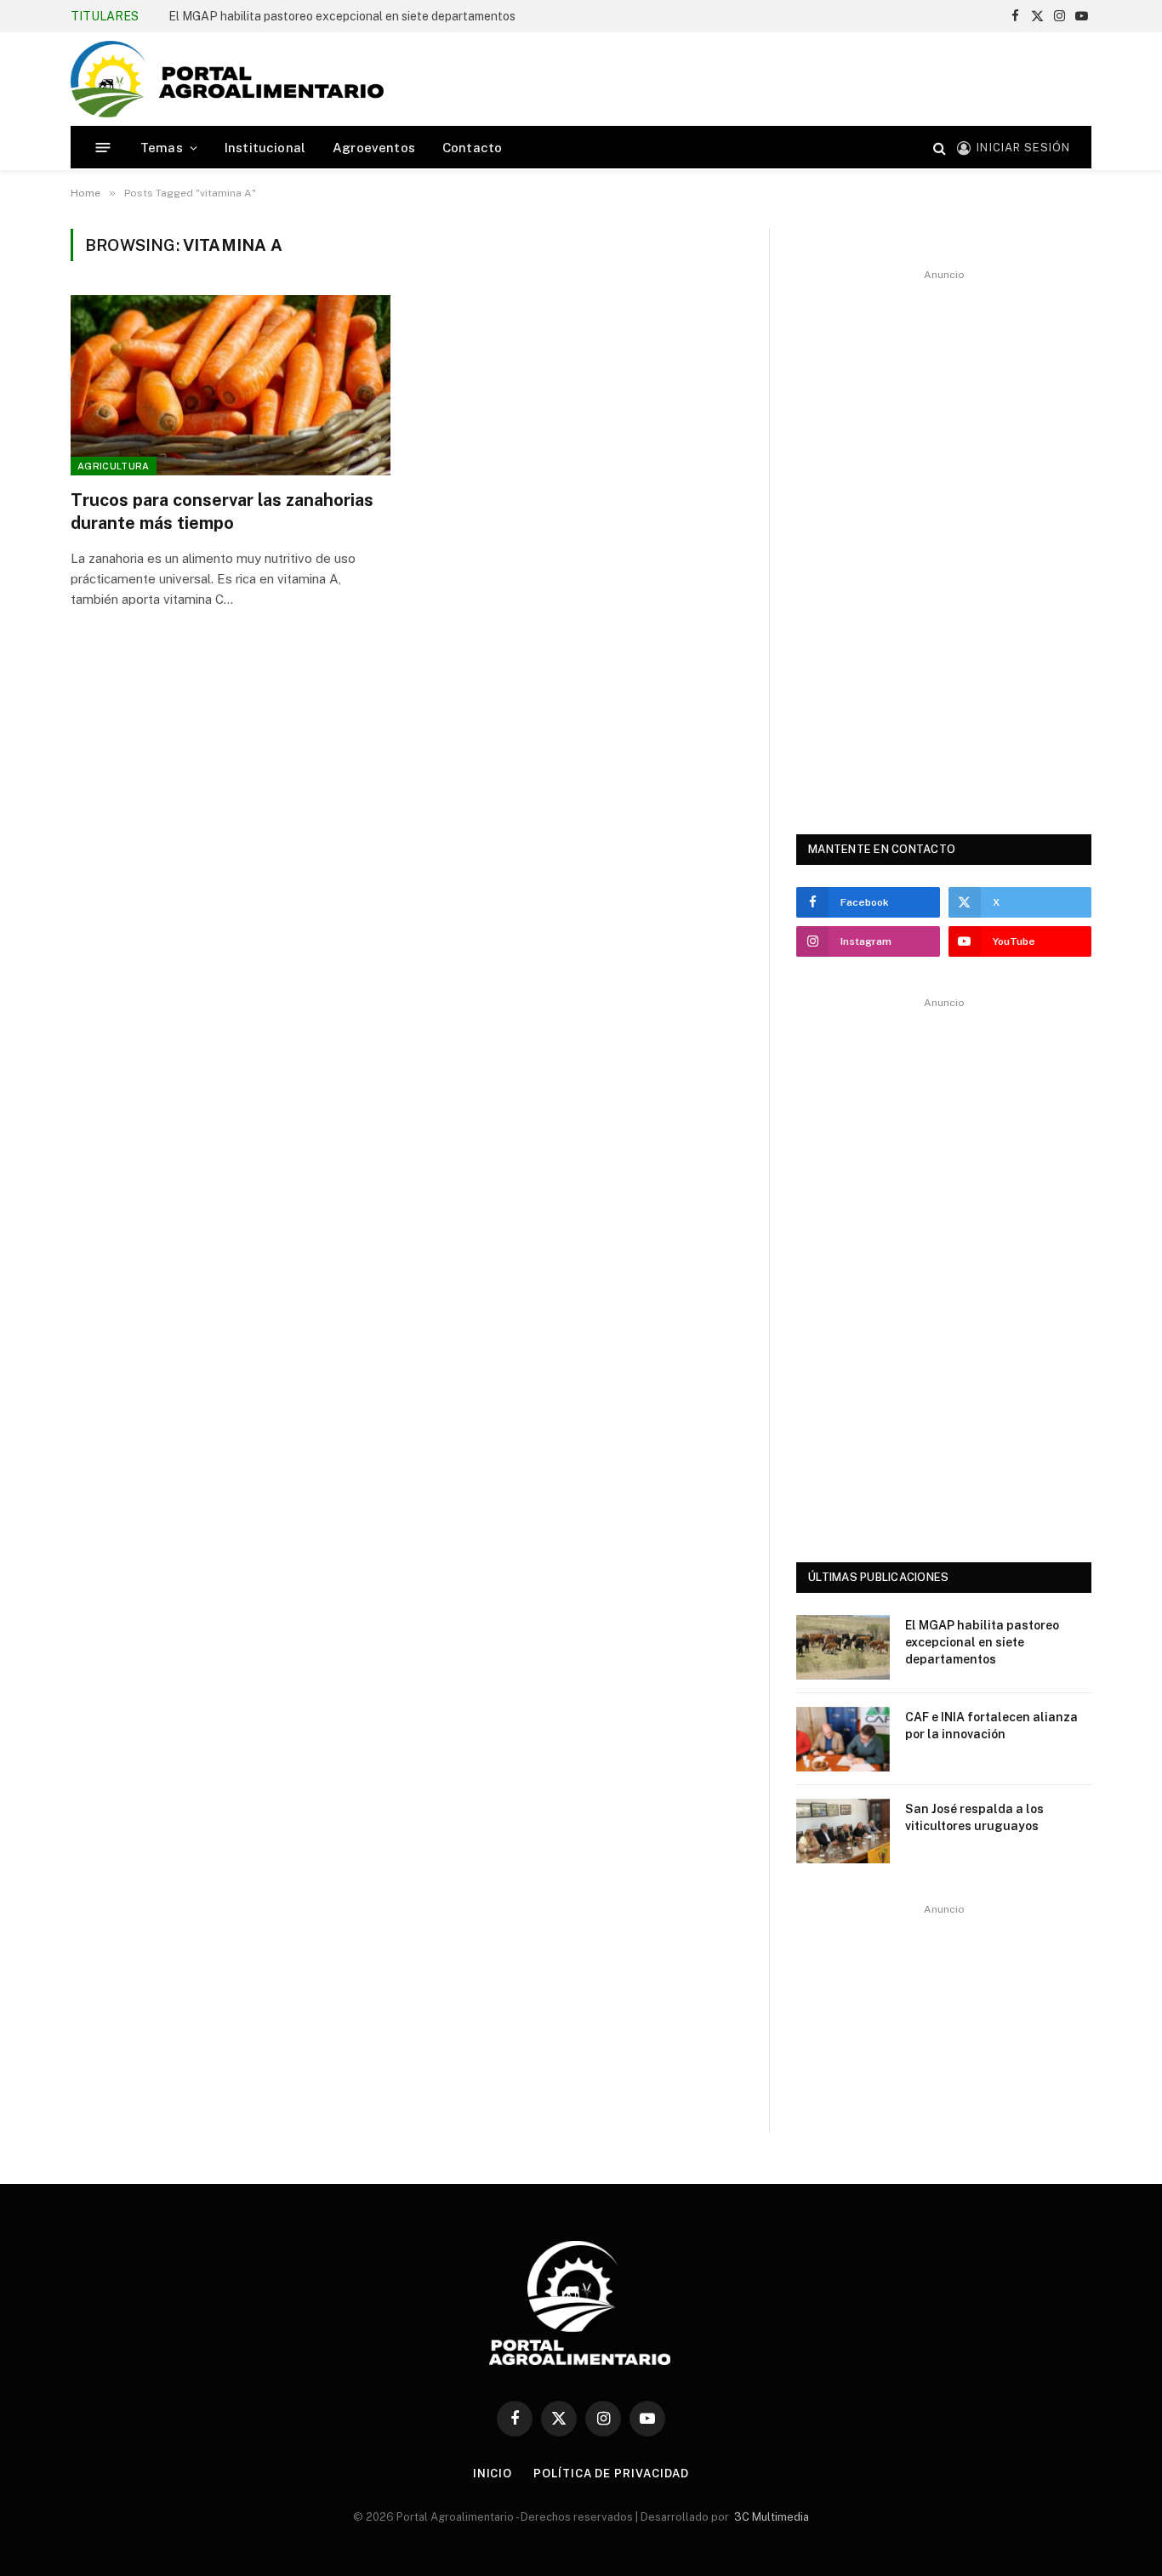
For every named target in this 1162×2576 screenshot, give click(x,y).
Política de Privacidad (611, 2474)
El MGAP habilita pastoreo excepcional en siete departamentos (342, 16)
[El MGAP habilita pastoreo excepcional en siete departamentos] (843, 1647)
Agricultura (114, 466)
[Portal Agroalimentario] (227, 79)
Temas (162, 148)
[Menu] (103, 148)
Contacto (472, 148)
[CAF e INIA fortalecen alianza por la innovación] (843, 1739)
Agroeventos (374, 148)
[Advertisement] (782, 77)
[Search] (940, 148)
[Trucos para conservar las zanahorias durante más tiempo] (231, 385)
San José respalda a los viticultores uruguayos (974, 1817)
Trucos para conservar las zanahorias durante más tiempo (222, 512)
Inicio (493, 2474)
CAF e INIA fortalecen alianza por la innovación (991, 1726)
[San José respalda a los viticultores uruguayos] (843, 1831)
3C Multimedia (772, 2517)
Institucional (265, 148)
